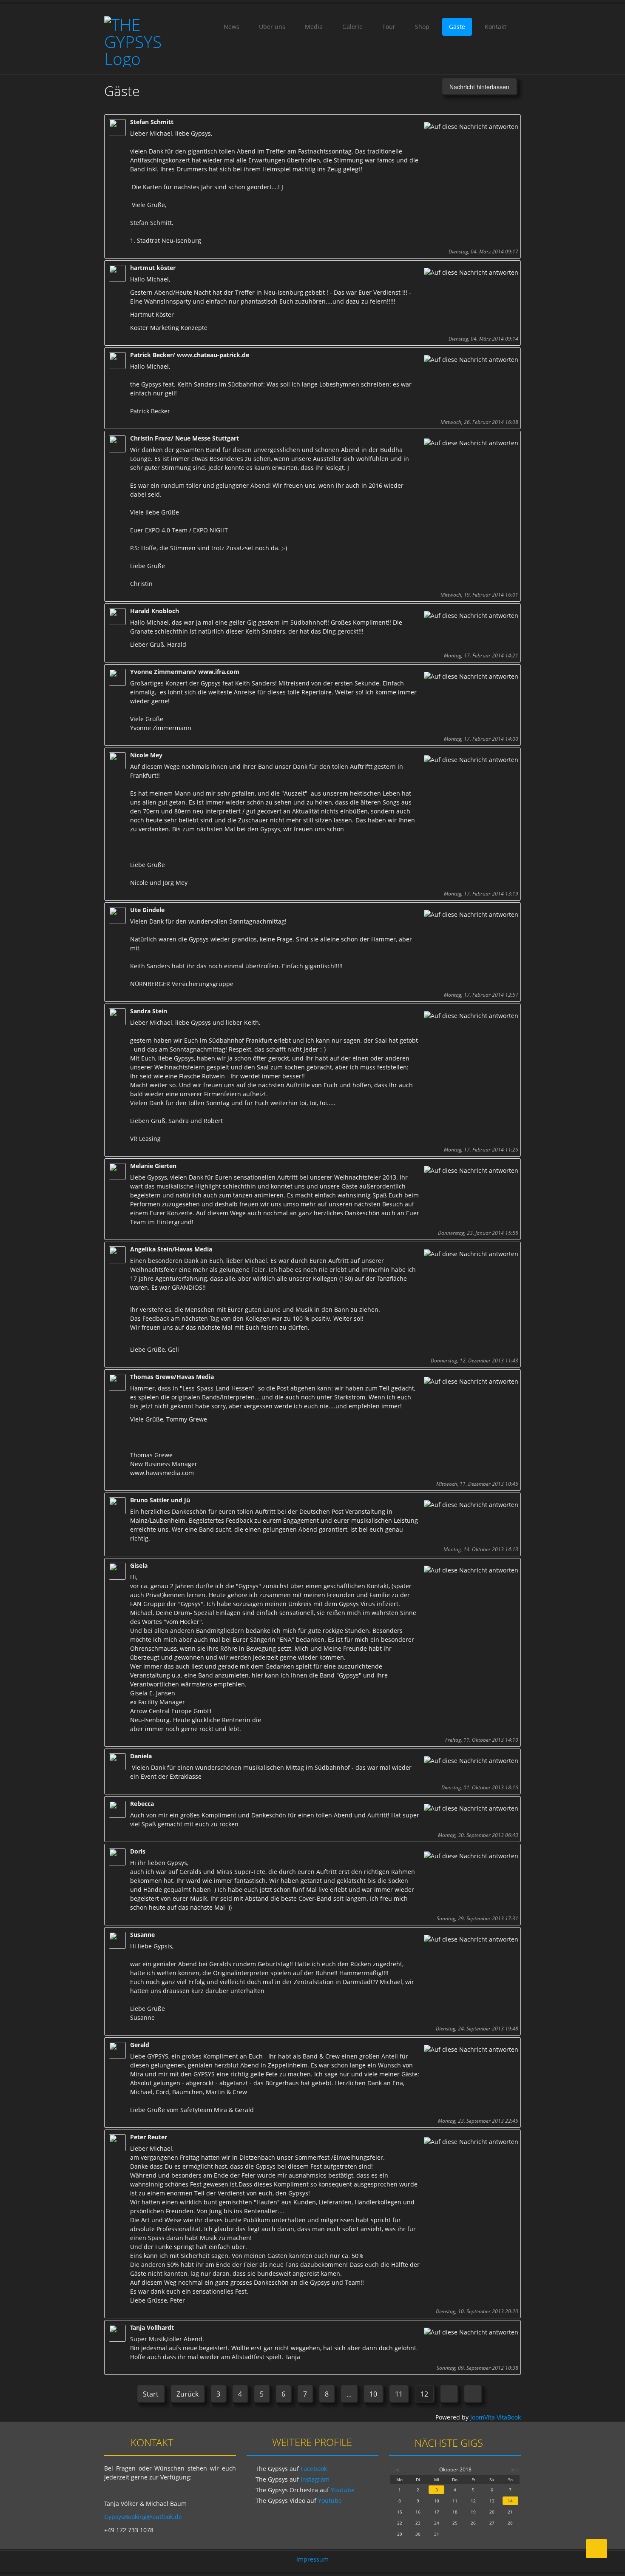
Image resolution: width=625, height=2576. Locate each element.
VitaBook (509, 2417)
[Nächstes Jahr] (517, 2469)
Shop (422, 27)
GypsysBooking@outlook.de (143, 2517)
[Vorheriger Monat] (397, 2469)
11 (399, 2394)
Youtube (343, 2490)
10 (373, 2394)
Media (314, 27)
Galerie (352, 27)
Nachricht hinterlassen (479, 87)
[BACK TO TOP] (597, 2549)
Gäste (457, 27)
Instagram (315, 2479)
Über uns (272, 27)
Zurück (187, 2394)
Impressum (312, 2559)
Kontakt (496, 27)
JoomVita (483, 2417)
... (349, 2394)
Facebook (314, 2469)
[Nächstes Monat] (513, 2469)
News (232, 27)
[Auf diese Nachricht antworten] (471, 127)
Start (151, 2394)
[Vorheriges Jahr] (392, 2469)
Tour (389, 27)
